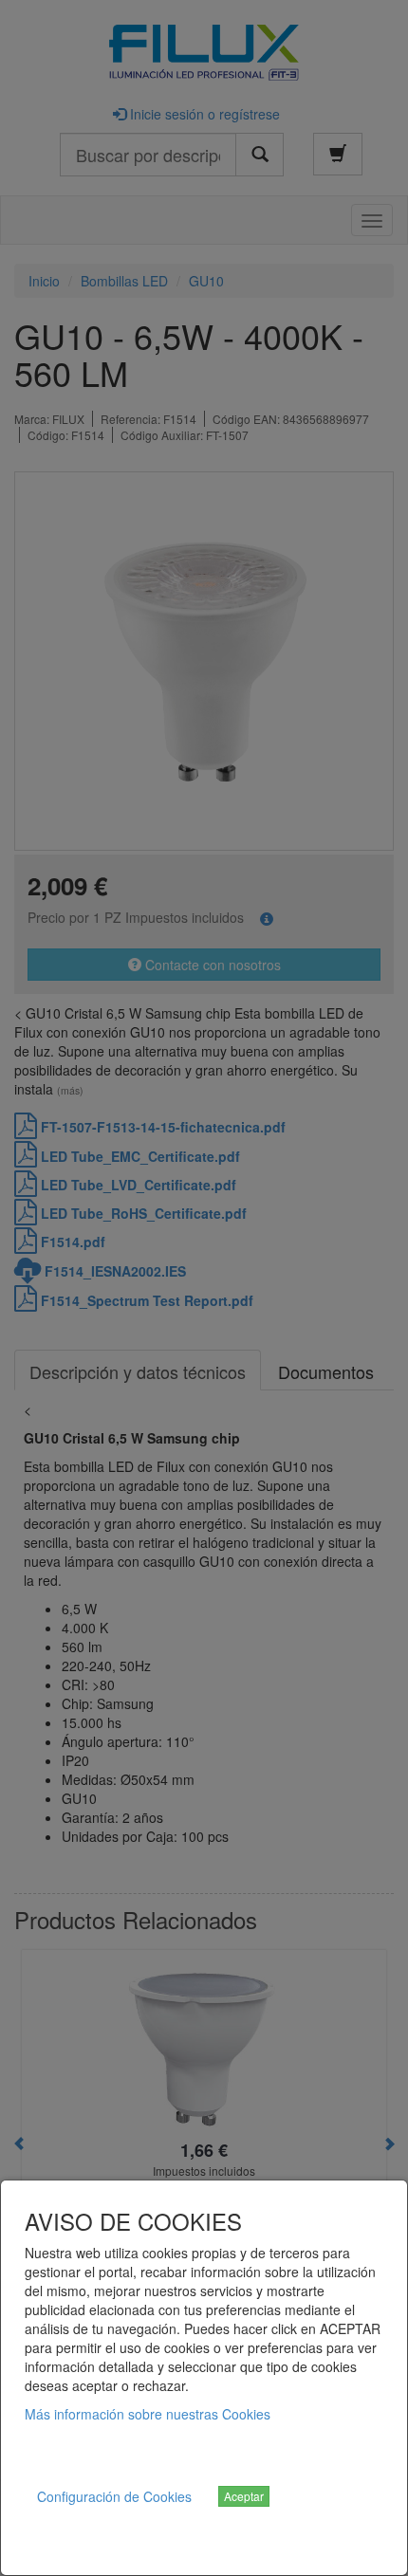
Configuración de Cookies (114, 2496)
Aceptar (244, 2496)
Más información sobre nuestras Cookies (148, 2414)
